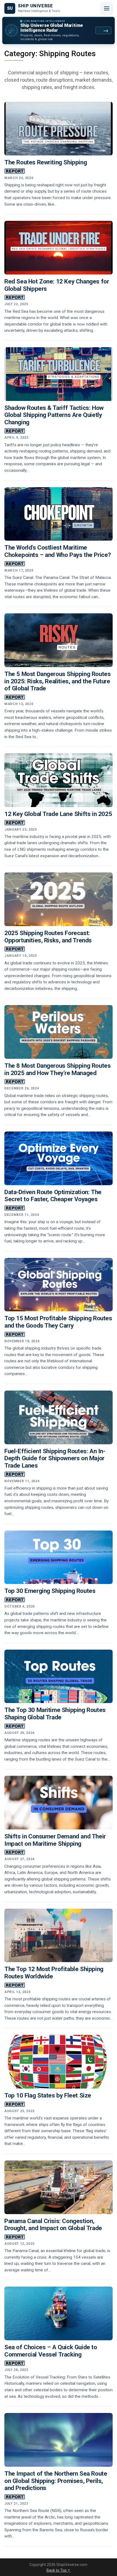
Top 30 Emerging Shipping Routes (50, 1591)
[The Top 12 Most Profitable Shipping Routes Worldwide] (59, 1936)
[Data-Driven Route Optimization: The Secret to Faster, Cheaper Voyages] (59, 1158)
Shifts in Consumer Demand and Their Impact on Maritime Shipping (55, 1840)
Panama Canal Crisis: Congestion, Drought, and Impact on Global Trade (53, 2225)
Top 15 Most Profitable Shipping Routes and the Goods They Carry (58, 1322)
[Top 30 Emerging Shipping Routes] (59, 1557)
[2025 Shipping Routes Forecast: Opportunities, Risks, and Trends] (59, 899)
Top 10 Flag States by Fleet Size (48, 2095)
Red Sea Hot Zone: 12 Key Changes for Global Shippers (57, 285)
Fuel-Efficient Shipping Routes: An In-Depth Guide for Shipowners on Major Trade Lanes (55, 1458)
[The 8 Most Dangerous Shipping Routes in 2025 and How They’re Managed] (59, 1032)
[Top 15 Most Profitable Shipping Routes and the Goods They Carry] (59, 1285)
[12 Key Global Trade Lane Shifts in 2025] (59, 780)
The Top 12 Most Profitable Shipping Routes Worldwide (54, 1973)
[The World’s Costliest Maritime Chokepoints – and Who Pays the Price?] (59, 514)
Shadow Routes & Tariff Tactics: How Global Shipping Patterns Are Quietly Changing (54, 415)
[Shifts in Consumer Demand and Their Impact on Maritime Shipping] (59, 1803)
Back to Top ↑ (59, 2570)
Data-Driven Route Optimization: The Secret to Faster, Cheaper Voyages (53, 1196)
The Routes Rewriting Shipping (46, 162)
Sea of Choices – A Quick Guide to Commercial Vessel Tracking (51, 2351)
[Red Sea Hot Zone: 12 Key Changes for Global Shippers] (59, 248)
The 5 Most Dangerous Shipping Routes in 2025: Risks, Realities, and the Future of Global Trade (57, 681)
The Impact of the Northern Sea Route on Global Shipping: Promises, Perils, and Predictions (56, 2481)
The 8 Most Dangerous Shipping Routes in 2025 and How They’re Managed (57, 1069)
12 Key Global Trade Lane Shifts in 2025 (58, 814)
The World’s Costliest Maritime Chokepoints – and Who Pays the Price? (58, 551)
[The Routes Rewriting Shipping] (59, 129)
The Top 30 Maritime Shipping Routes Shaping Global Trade (55, 1714)
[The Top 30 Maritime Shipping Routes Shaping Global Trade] (59, 1676)
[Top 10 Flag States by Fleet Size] (59, 2062)
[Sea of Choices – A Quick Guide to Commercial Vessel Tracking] (59, 2313)
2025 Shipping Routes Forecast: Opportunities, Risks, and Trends (48, 937)
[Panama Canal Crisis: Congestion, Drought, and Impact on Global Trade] (59, 2187)
